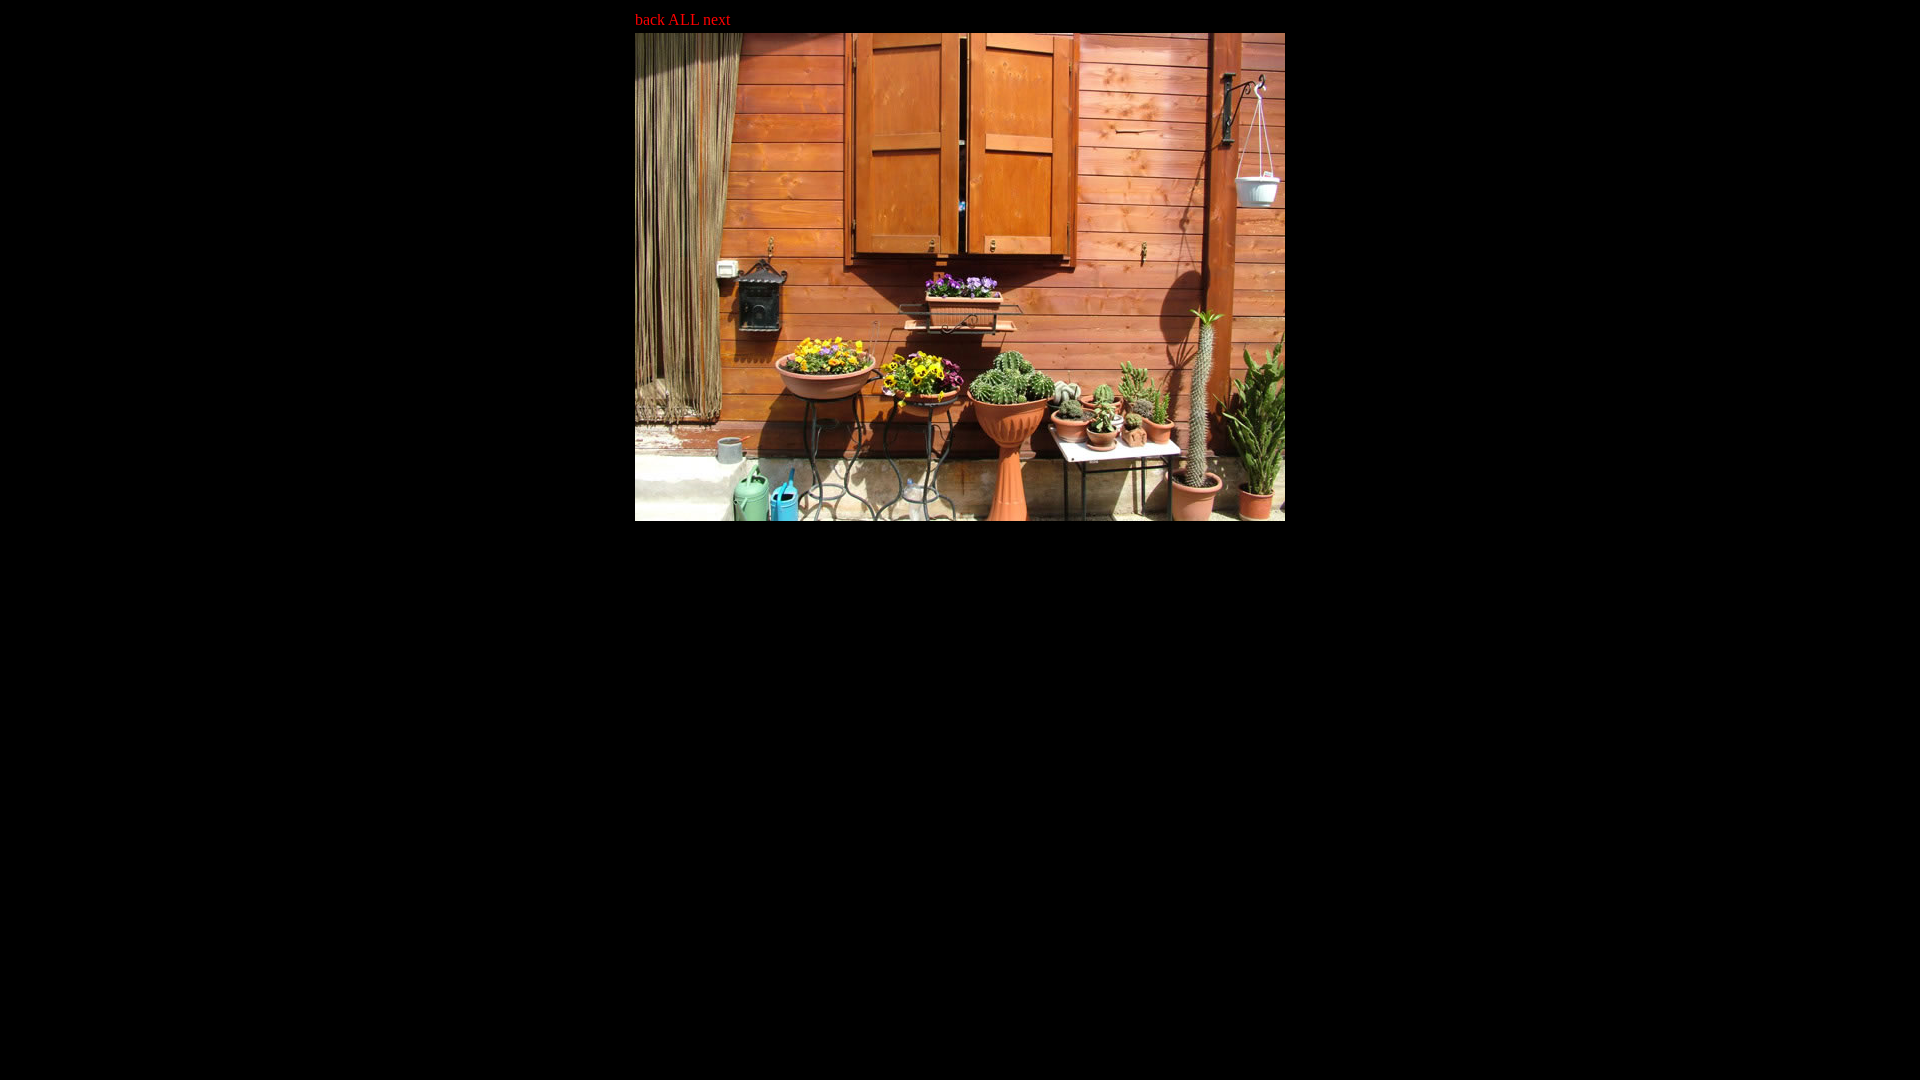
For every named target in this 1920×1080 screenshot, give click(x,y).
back (651, 19)
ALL (683, 19)
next (714, 19)
